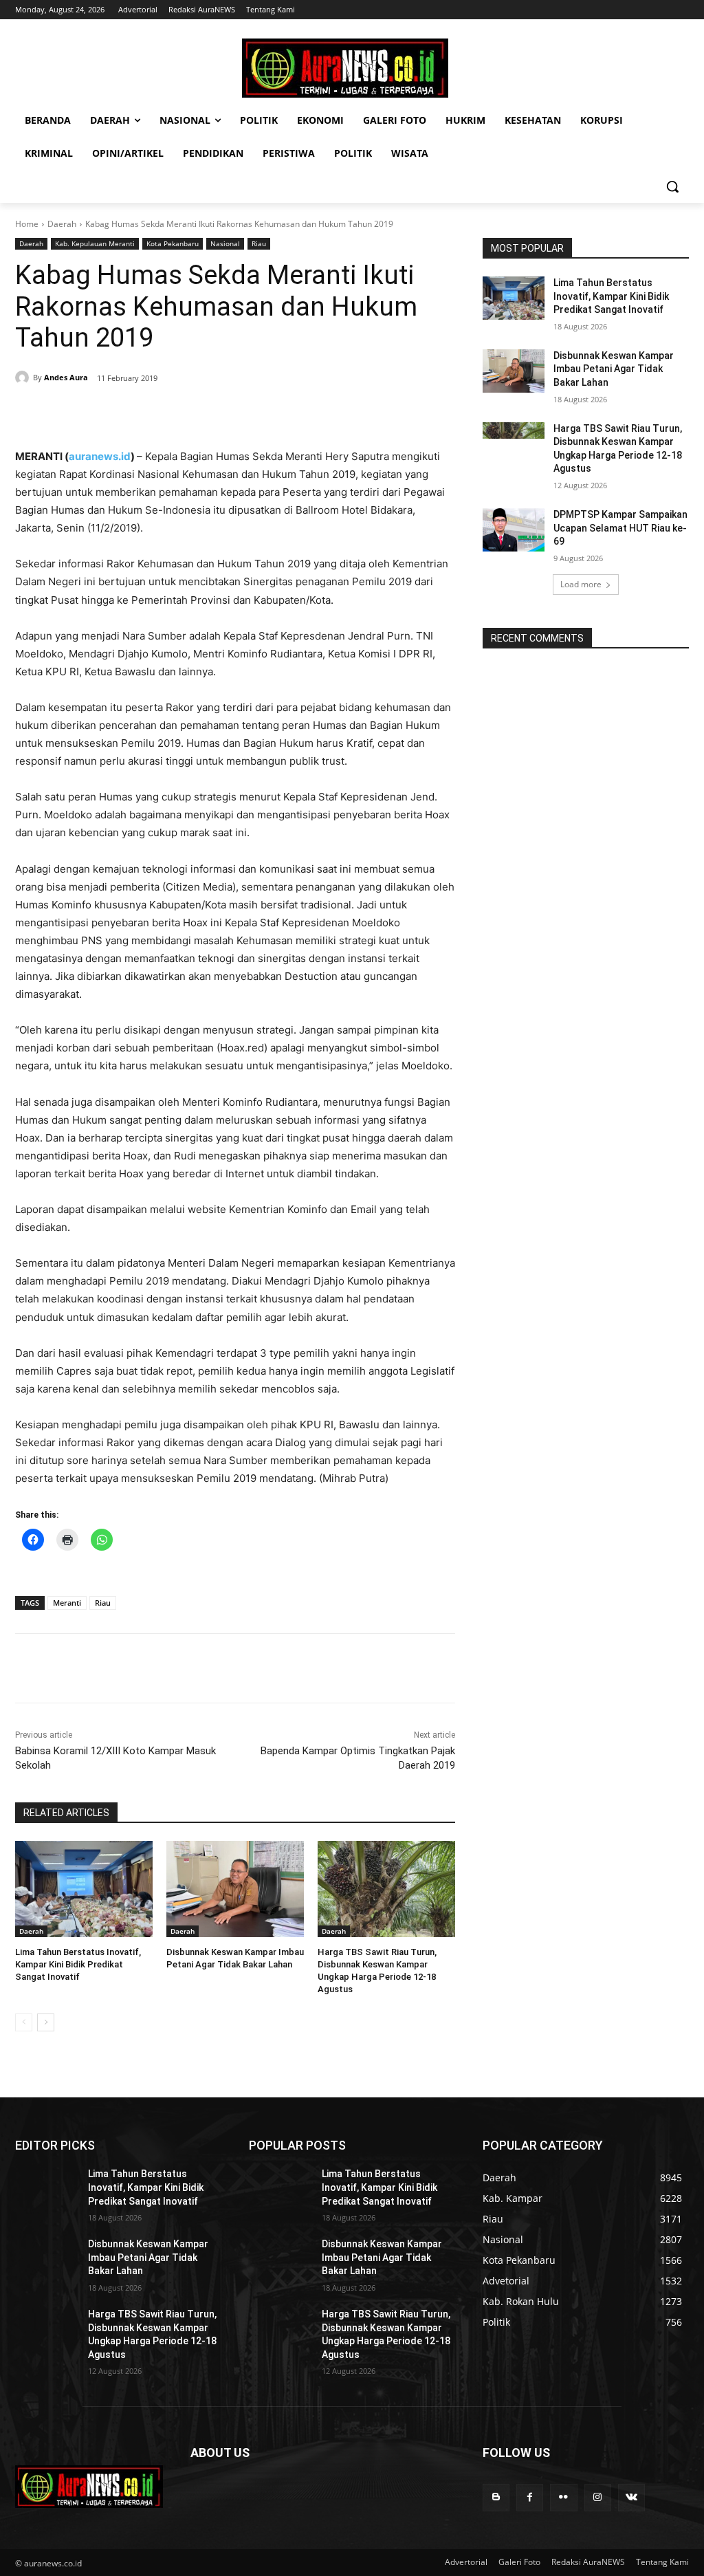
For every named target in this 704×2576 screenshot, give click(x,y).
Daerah (62, 224)
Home (27, 224)
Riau (259, 243)
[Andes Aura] (24, 378)
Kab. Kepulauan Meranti (95, 243)
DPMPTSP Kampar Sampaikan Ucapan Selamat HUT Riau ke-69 (620, 528)
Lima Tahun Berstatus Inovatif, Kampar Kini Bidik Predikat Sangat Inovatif (78, 1964)
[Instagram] (598, 2497)
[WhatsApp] (205, 413)
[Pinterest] (173, 413)
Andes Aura (66, 377)
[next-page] (46, 2022)
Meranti (67, 1603)
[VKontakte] (631, 2497)
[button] (672, 186)
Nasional (225, 243)
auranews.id (100, 456)
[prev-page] (24, 2022)
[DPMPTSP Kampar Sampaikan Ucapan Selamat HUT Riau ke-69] (514, 530)
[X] (142, 413)
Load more (581, 584)
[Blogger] (496, 2497)
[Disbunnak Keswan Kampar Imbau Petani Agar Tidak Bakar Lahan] (235, 1889)
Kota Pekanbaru (173, 243)
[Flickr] (563, 2497)
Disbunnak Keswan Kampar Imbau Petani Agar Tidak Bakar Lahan (614, 369)
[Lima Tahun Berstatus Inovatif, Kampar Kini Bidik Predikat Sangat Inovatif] (84, 1889)
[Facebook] (110, 413)
